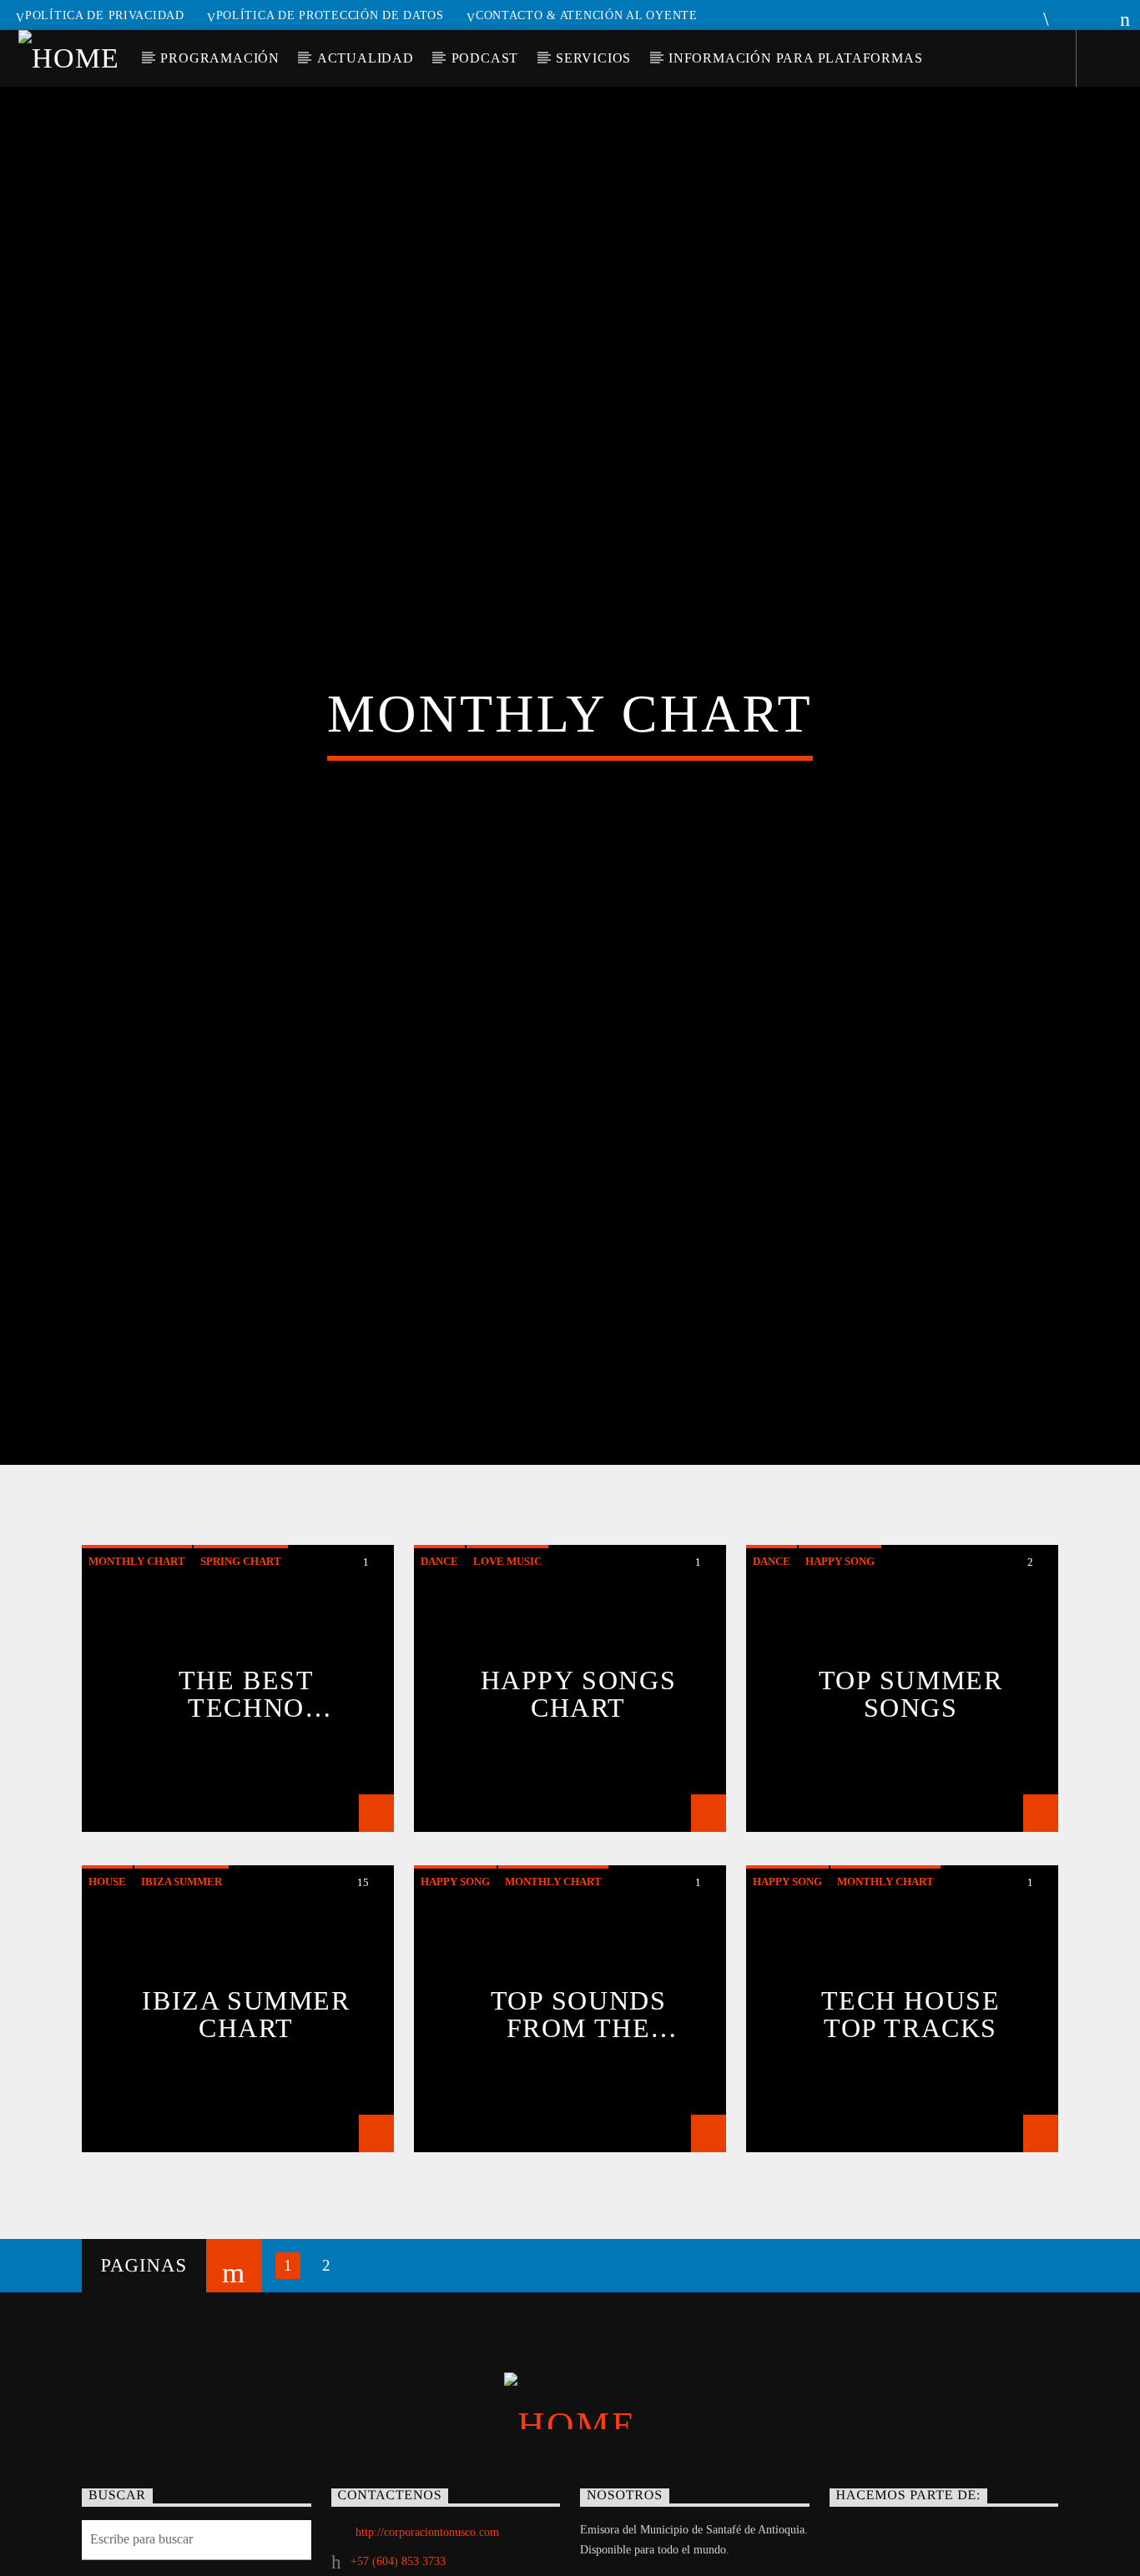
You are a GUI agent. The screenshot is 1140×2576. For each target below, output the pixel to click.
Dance (439, 1642)
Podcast (485, 58)
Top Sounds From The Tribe (579, 2095)
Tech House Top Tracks (911, 2095)
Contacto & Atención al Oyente (587, 15)
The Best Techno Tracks (247, 1774)
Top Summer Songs (911, 1774)
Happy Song (840, 1642)
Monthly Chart (137, 1642)
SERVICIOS (593, 58)
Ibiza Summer (182, 1962)
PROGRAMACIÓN (220, 58)
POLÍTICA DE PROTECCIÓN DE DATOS (330, 15)
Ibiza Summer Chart (246, 2095)
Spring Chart (241, 1642)
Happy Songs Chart (579, 1774)
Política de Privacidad (105, 15)
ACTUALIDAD (366, 58)
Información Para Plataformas (795, 58)
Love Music (507, 1642)
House (107, 1962)
